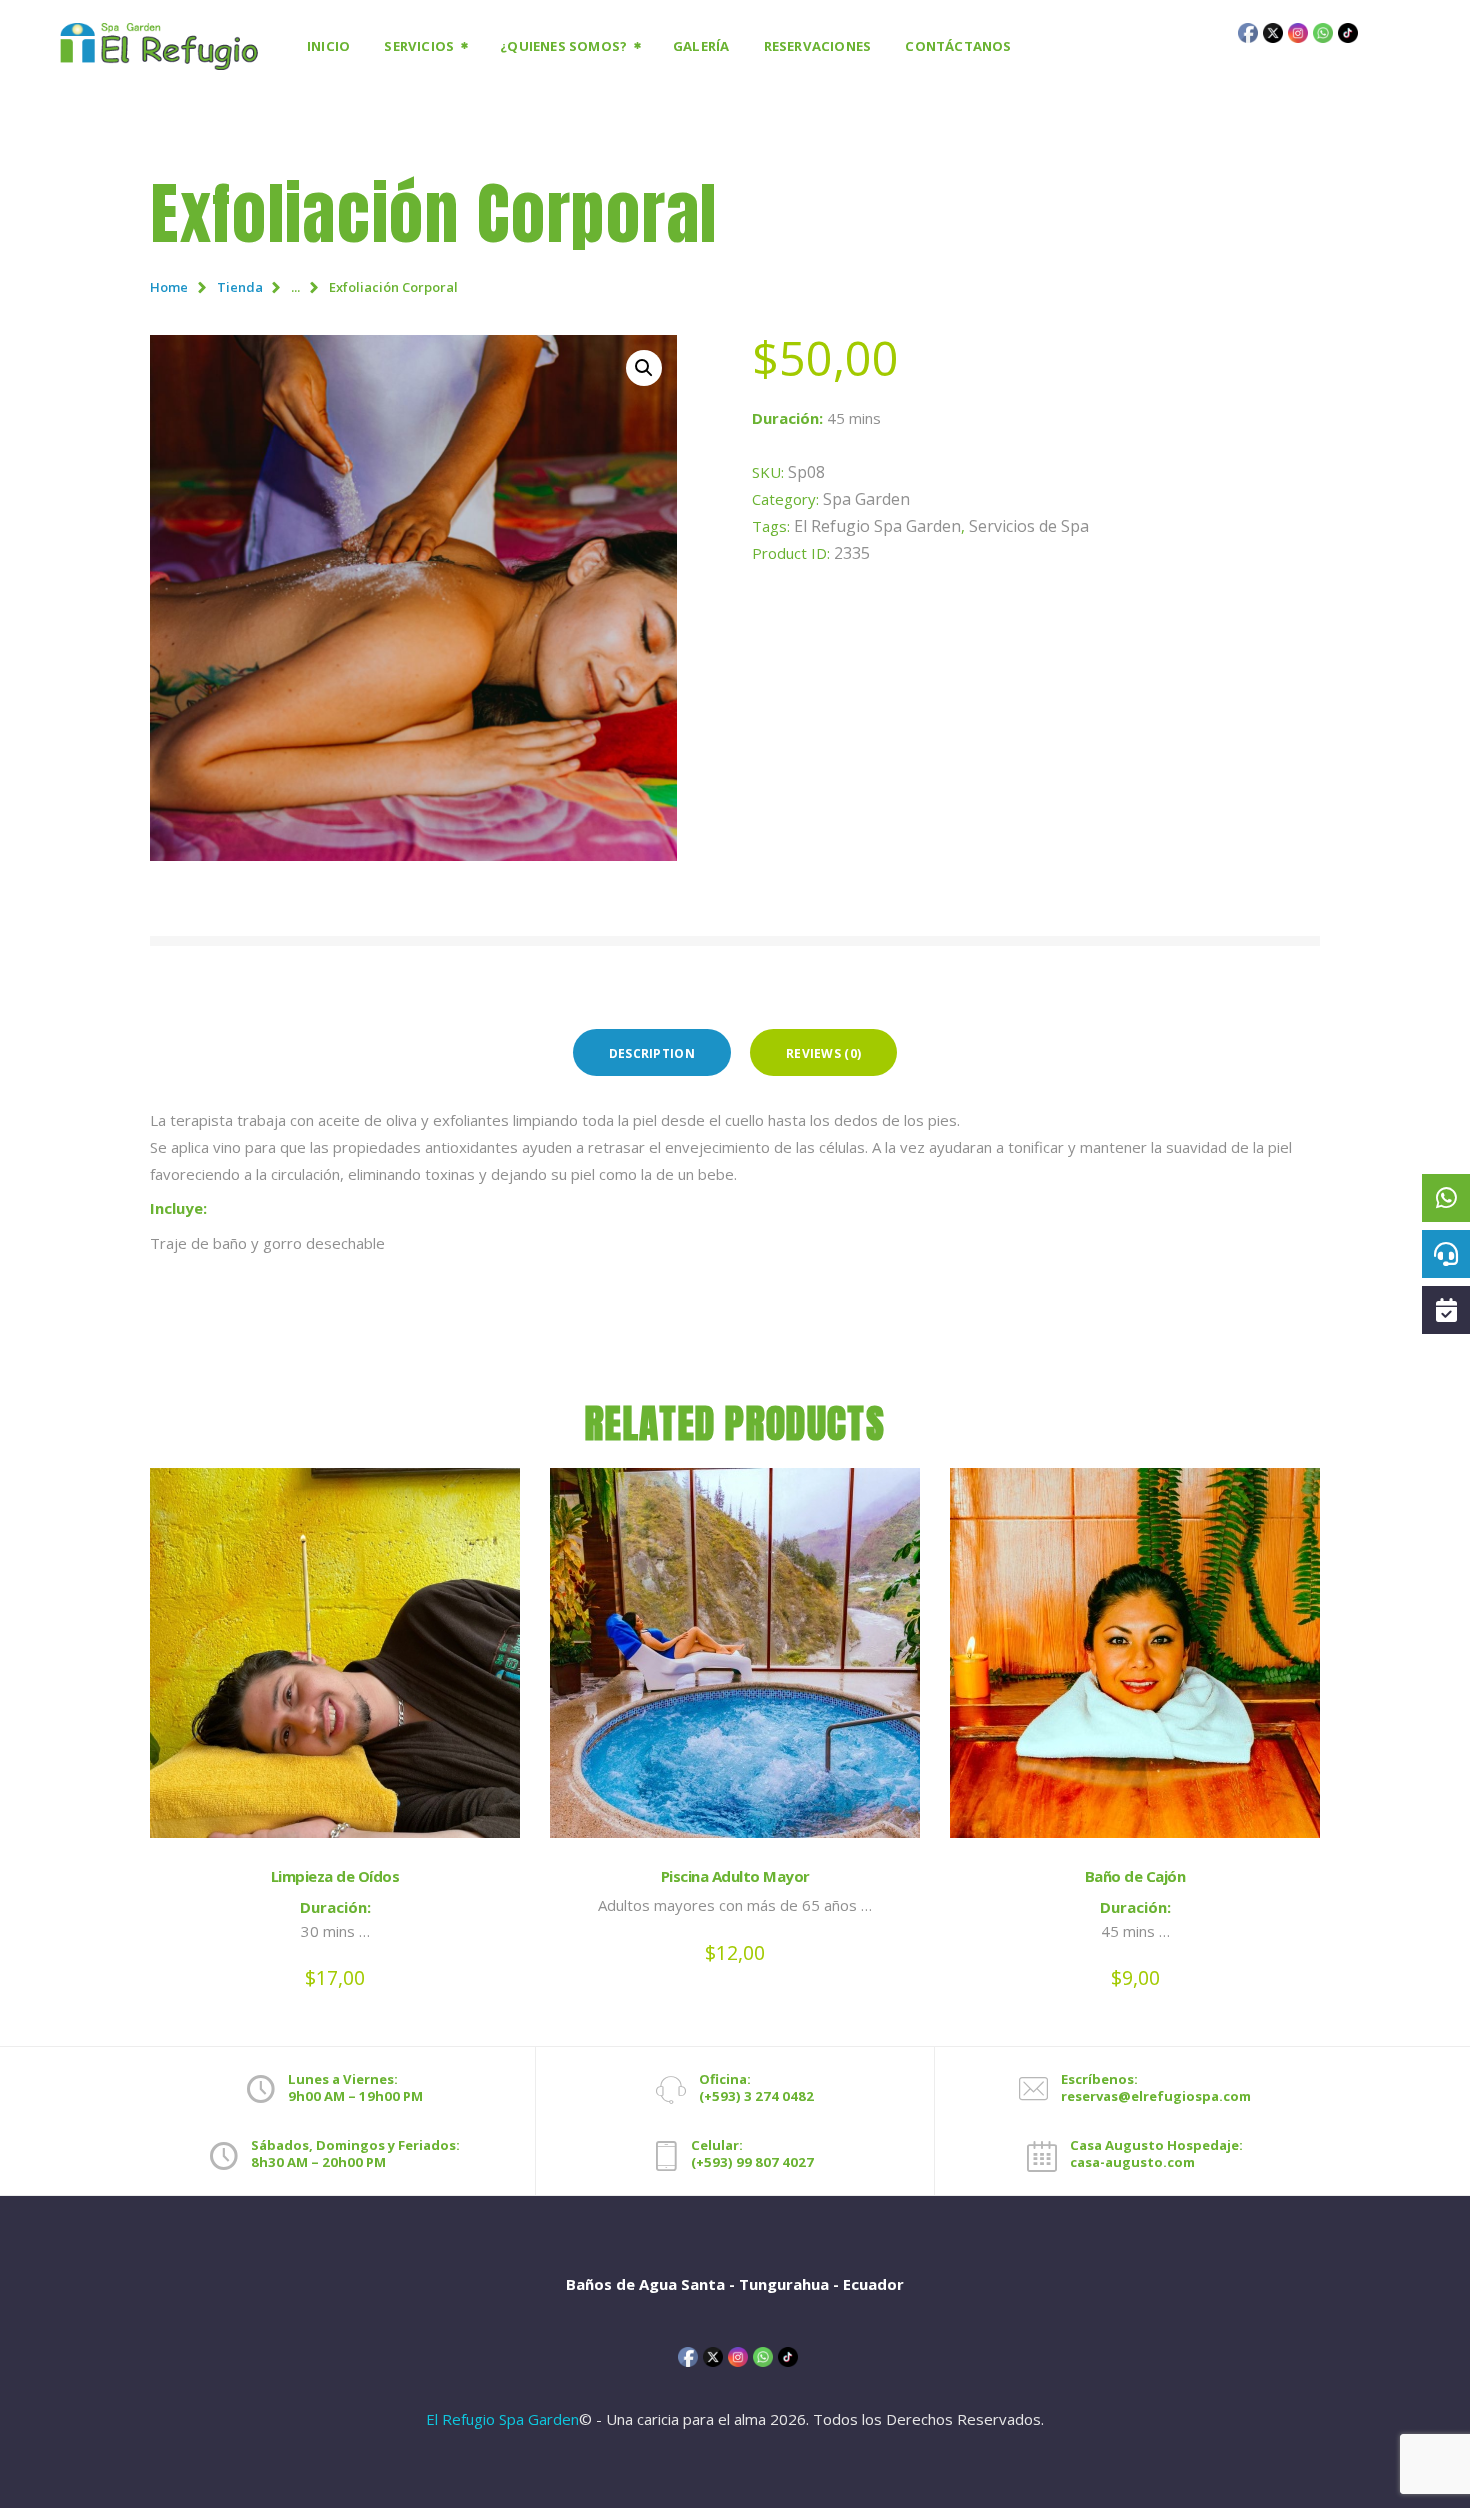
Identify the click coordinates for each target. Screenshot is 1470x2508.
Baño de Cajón (1135, 1876)
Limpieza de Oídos (335, 1876)
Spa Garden (866, 499)
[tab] (652, 1052)
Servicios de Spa (1029, 526)
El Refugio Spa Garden (877, 526)
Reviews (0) (823, 1053)
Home (169, 287)
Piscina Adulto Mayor (735, 1876)
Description (652, 1053)
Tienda (240, 287)
